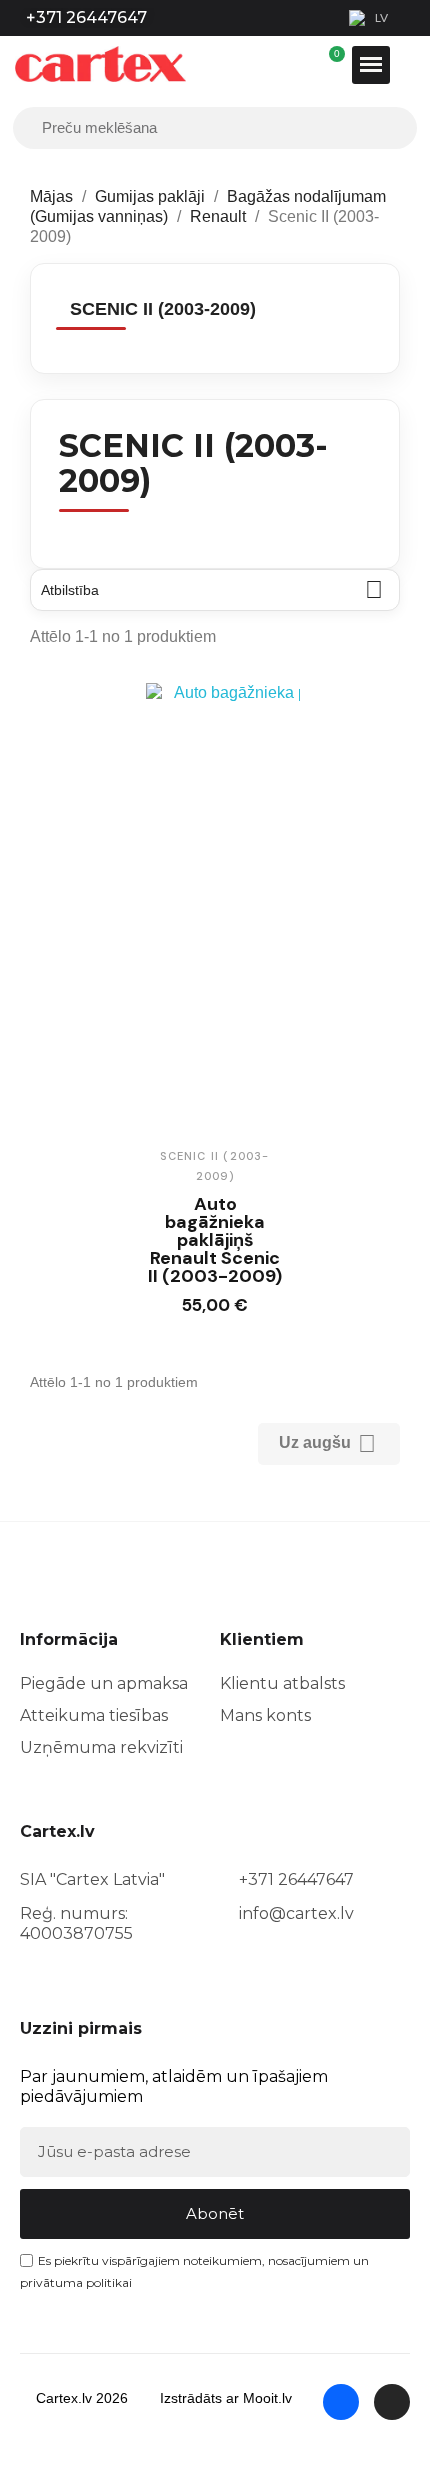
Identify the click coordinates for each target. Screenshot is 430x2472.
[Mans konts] (327, 65)
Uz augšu (327, 1443)
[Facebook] (341, 2402)
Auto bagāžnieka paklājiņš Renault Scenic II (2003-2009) (215, 1240)
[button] (196, 1309)
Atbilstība (212, 589)
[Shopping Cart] (337, 65)
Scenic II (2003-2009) (163, 309)
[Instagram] (392, 2402)
